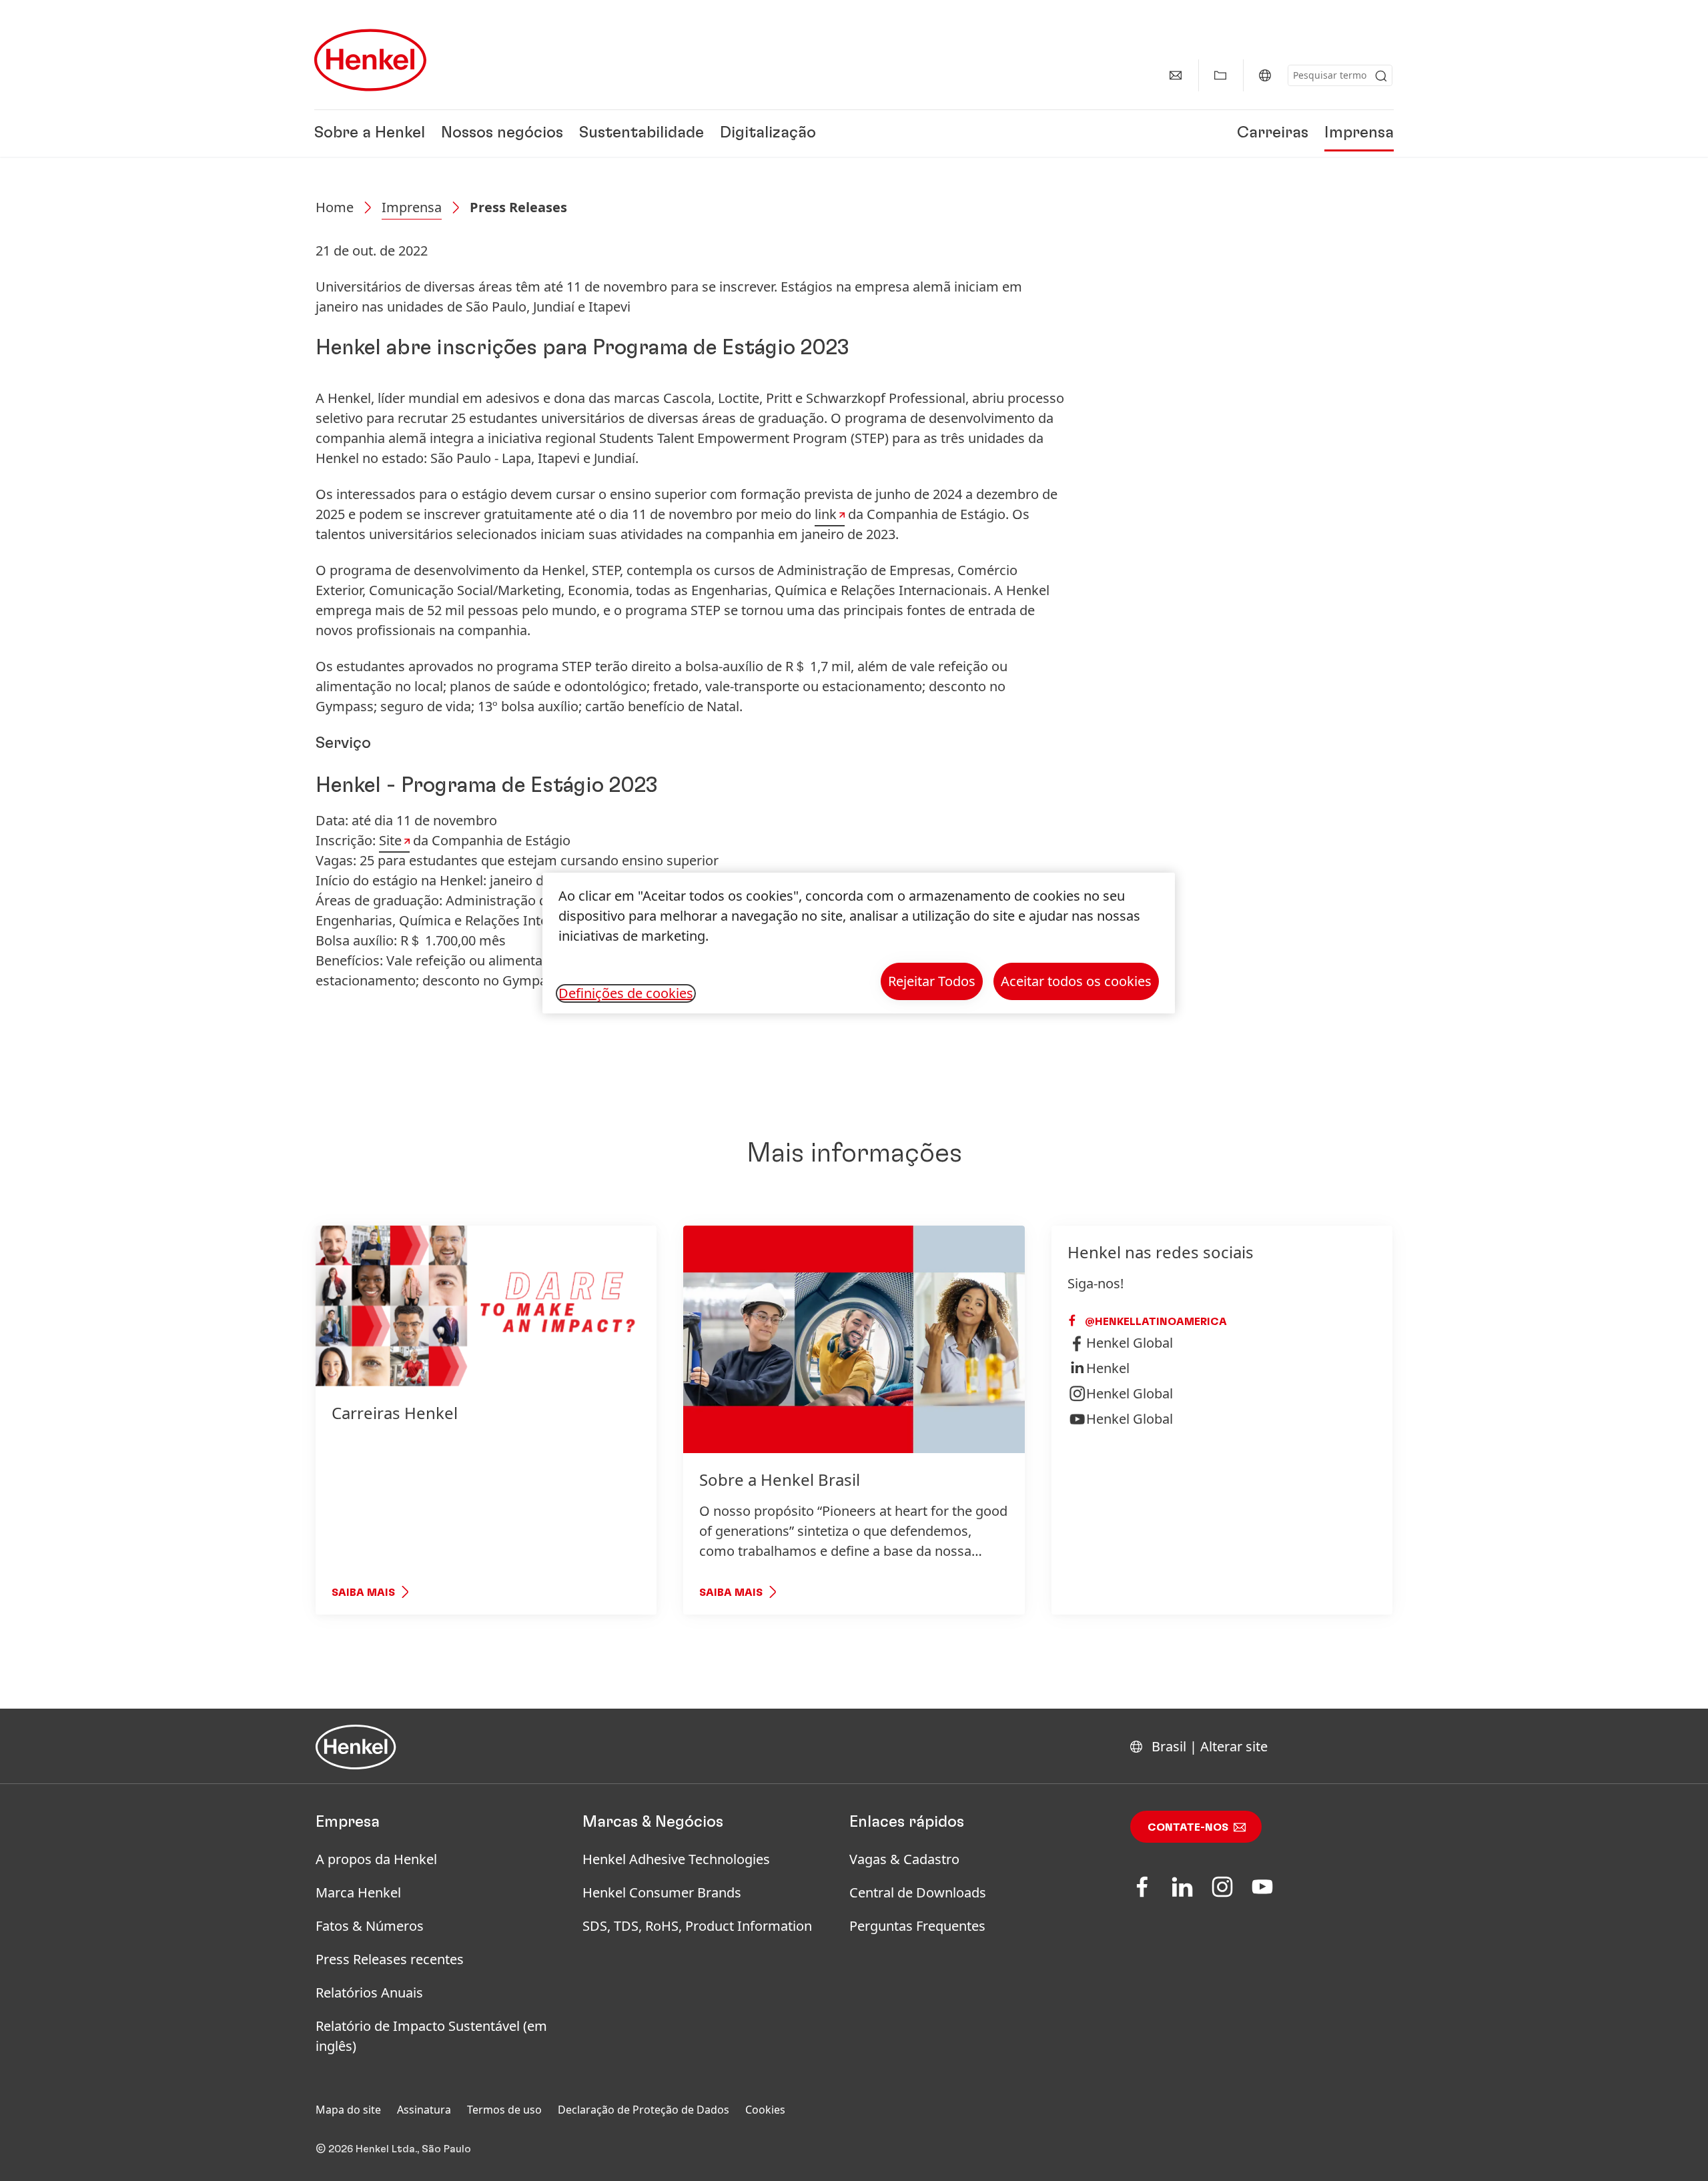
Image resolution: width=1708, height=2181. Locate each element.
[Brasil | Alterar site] (1265, 75)
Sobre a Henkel (370, 133)
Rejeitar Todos (932, 981)
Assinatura (424, 2110)
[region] (859, 943)
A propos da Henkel (376, 1859)
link (826, 514)
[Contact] (1176, 75)
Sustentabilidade (642, 133)
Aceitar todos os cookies (1076, 981)
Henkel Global (1130, 1343)
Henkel (1108, 1368)
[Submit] (1381, 76)
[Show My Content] (1220, 75)
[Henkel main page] (370, 60)
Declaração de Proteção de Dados (644, 2110)
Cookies (765, 2110)
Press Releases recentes (390, 1959)
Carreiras (1273, 133)
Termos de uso (504, 2110)
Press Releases (518, 207)
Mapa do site (348, 2110)
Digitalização (768, 133)
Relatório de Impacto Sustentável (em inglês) (431, 2036)
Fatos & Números (370, 1926)
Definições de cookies (626, 993)
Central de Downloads (918, 1892)
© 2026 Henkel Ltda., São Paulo (393, 2149)
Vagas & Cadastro (904, 1859)
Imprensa (1359, 133)
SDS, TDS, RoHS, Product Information (697, 1926)
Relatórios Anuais (369, 1993)
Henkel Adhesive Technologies (676, 1859)
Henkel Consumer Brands (662, 1892)
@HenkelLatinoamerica (1155, 1322)
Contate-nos (1188, 1827)
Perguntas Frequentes (917, 1926)
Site (390, 840)
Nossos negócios (502, 133)
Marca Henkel (358, 1892)
